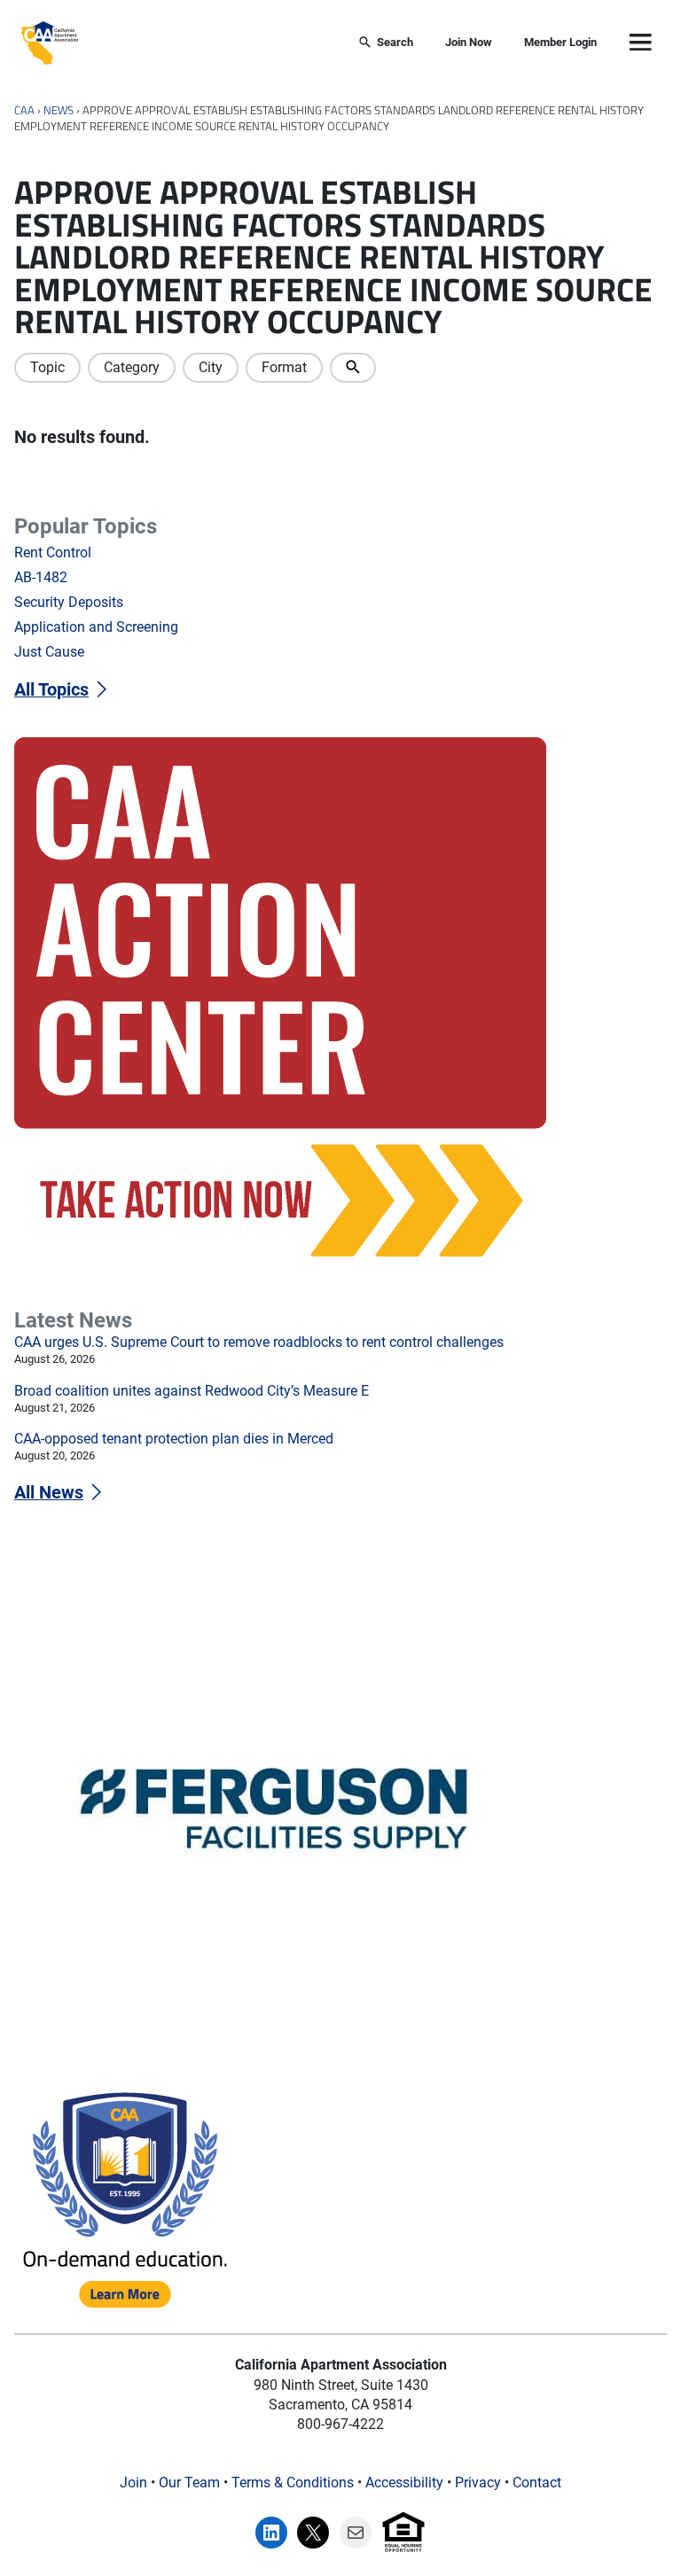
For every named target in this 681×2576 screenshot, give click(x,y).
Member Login (560, 42)
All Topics (51, 690)
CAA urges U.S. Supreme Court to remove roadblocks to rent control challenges (259, 1342)
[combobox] (208, 43)
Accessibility (404, 2483)
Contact (537, 2483)
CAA (24, 110)
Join (133, 2483)
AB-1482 (41, 577)
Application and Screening (96, 627)
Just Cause (49, 652)
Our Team (189, 2483)
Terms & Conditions (293, 2483)
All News (49, 1493)
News (59, 110)
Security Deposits (69, 602)
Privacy (478, 2483)
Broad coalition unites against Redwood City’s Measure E (192, 1391)
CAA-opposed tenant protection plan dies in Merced (174, 1439)
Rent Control (53, 553)
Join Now (469, 42)
